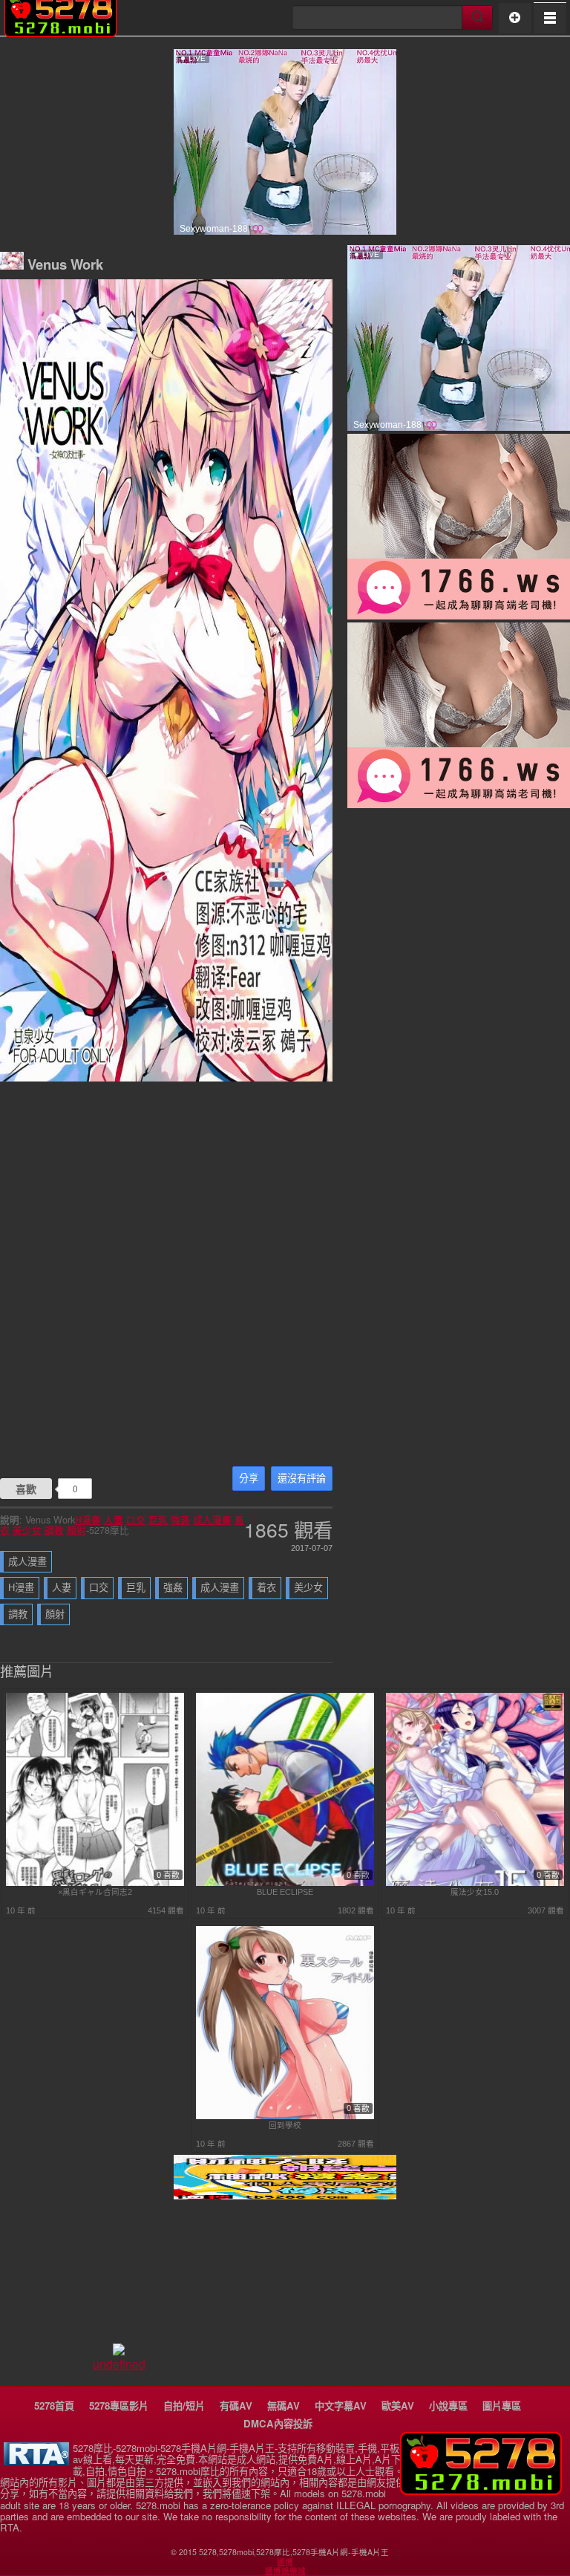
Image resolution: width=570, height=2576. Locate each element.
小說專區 (448, 2406)
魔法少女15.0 (475, 1892)
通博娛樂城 (285, 2571)
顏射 (76, 1530)
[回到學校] (285, 2116)
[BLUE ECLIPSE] (285, 1883)
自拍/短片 (184, 2406)
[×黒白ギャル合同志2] (95, 1883)
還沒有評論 (302, 1479)
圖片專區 (502, 2406)
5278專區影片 (119, 2406)
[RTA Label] (36, 2461)
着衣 (266, 1588)
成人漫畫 (212, 1520)
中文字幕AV (341, 2406)
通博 (285, 2562)
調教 (54, 1530)
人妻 (114, 1520)
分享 (249, 1479)
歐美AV (398, 2406)
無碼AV (284, 2406)
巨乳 (158, 1520)
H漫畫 (88, 1520)
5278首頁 (54, 2406)
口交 (136, 1520)
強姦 (180, 1520)
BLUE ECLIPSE (285, 1892)
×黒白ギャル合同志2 (95, 1892)
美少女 (27, 1530)
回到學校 (285, 2125)
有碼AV (236, 2406)
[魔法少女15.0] (475, 1883)
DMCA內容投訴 (278, 2423)
